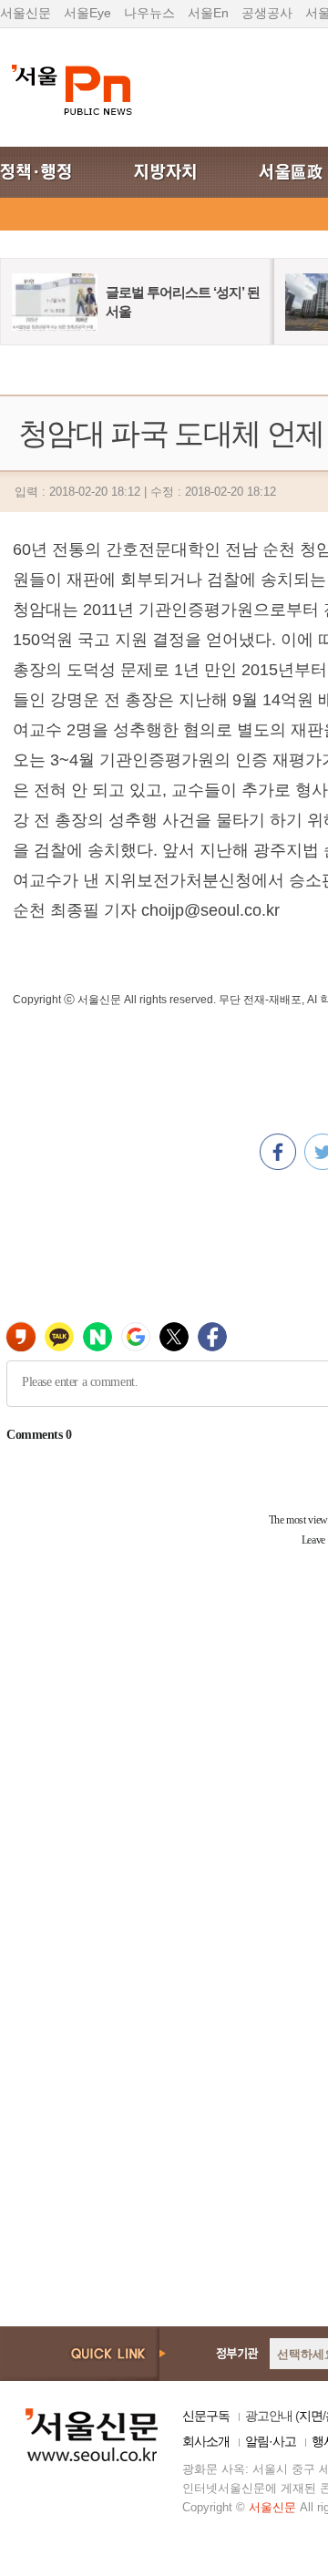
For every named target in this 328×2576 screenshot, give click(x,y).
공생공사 (267, 13)
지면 (311, 2416)
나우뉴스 (149, 13)
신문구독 (206, 2416)
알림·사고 (271, 2441)
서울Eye (87, 13)
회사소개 (206, 2441)
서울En (208, 13)
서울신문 (26, 13)
